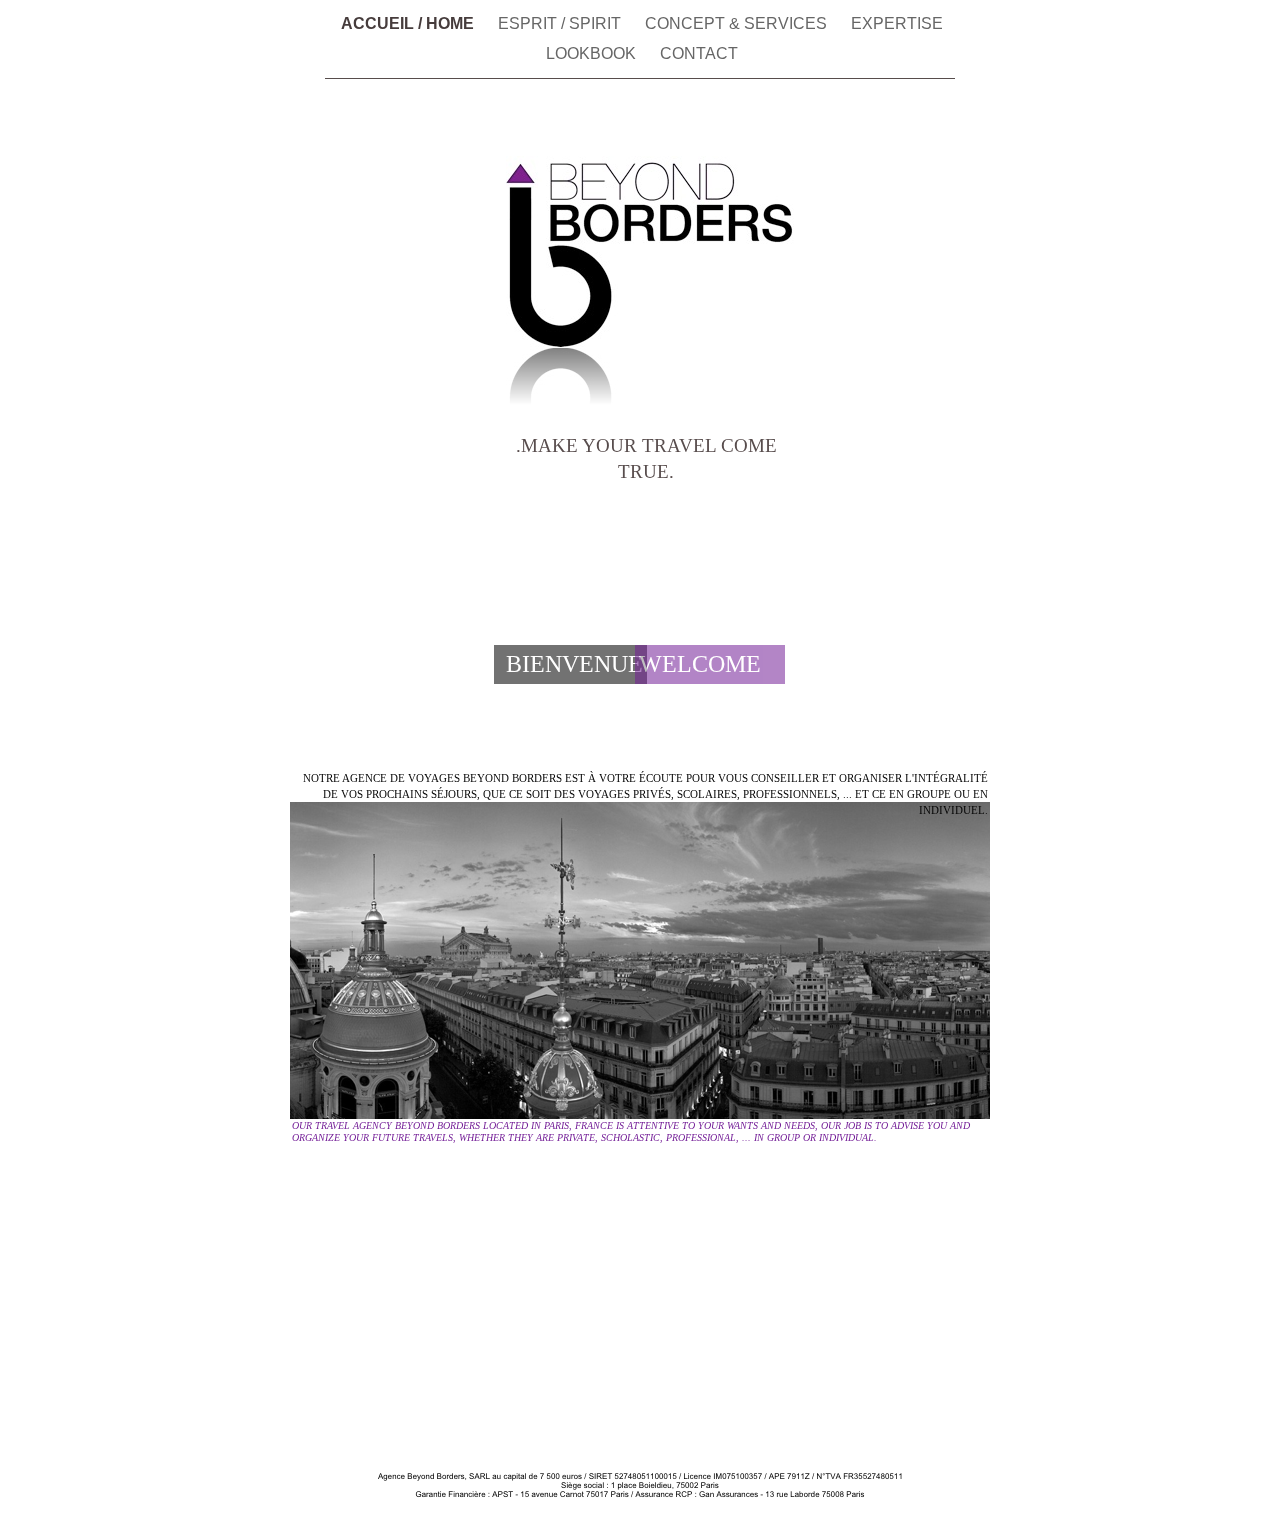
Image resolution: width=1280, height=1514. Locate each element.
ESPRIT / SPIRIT (561, 23)
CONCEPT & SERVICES (738, 23)
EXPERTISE (897, 23)
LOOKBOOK (593, 53)
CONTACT (699, 53)
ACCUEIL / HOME (409, 23)
